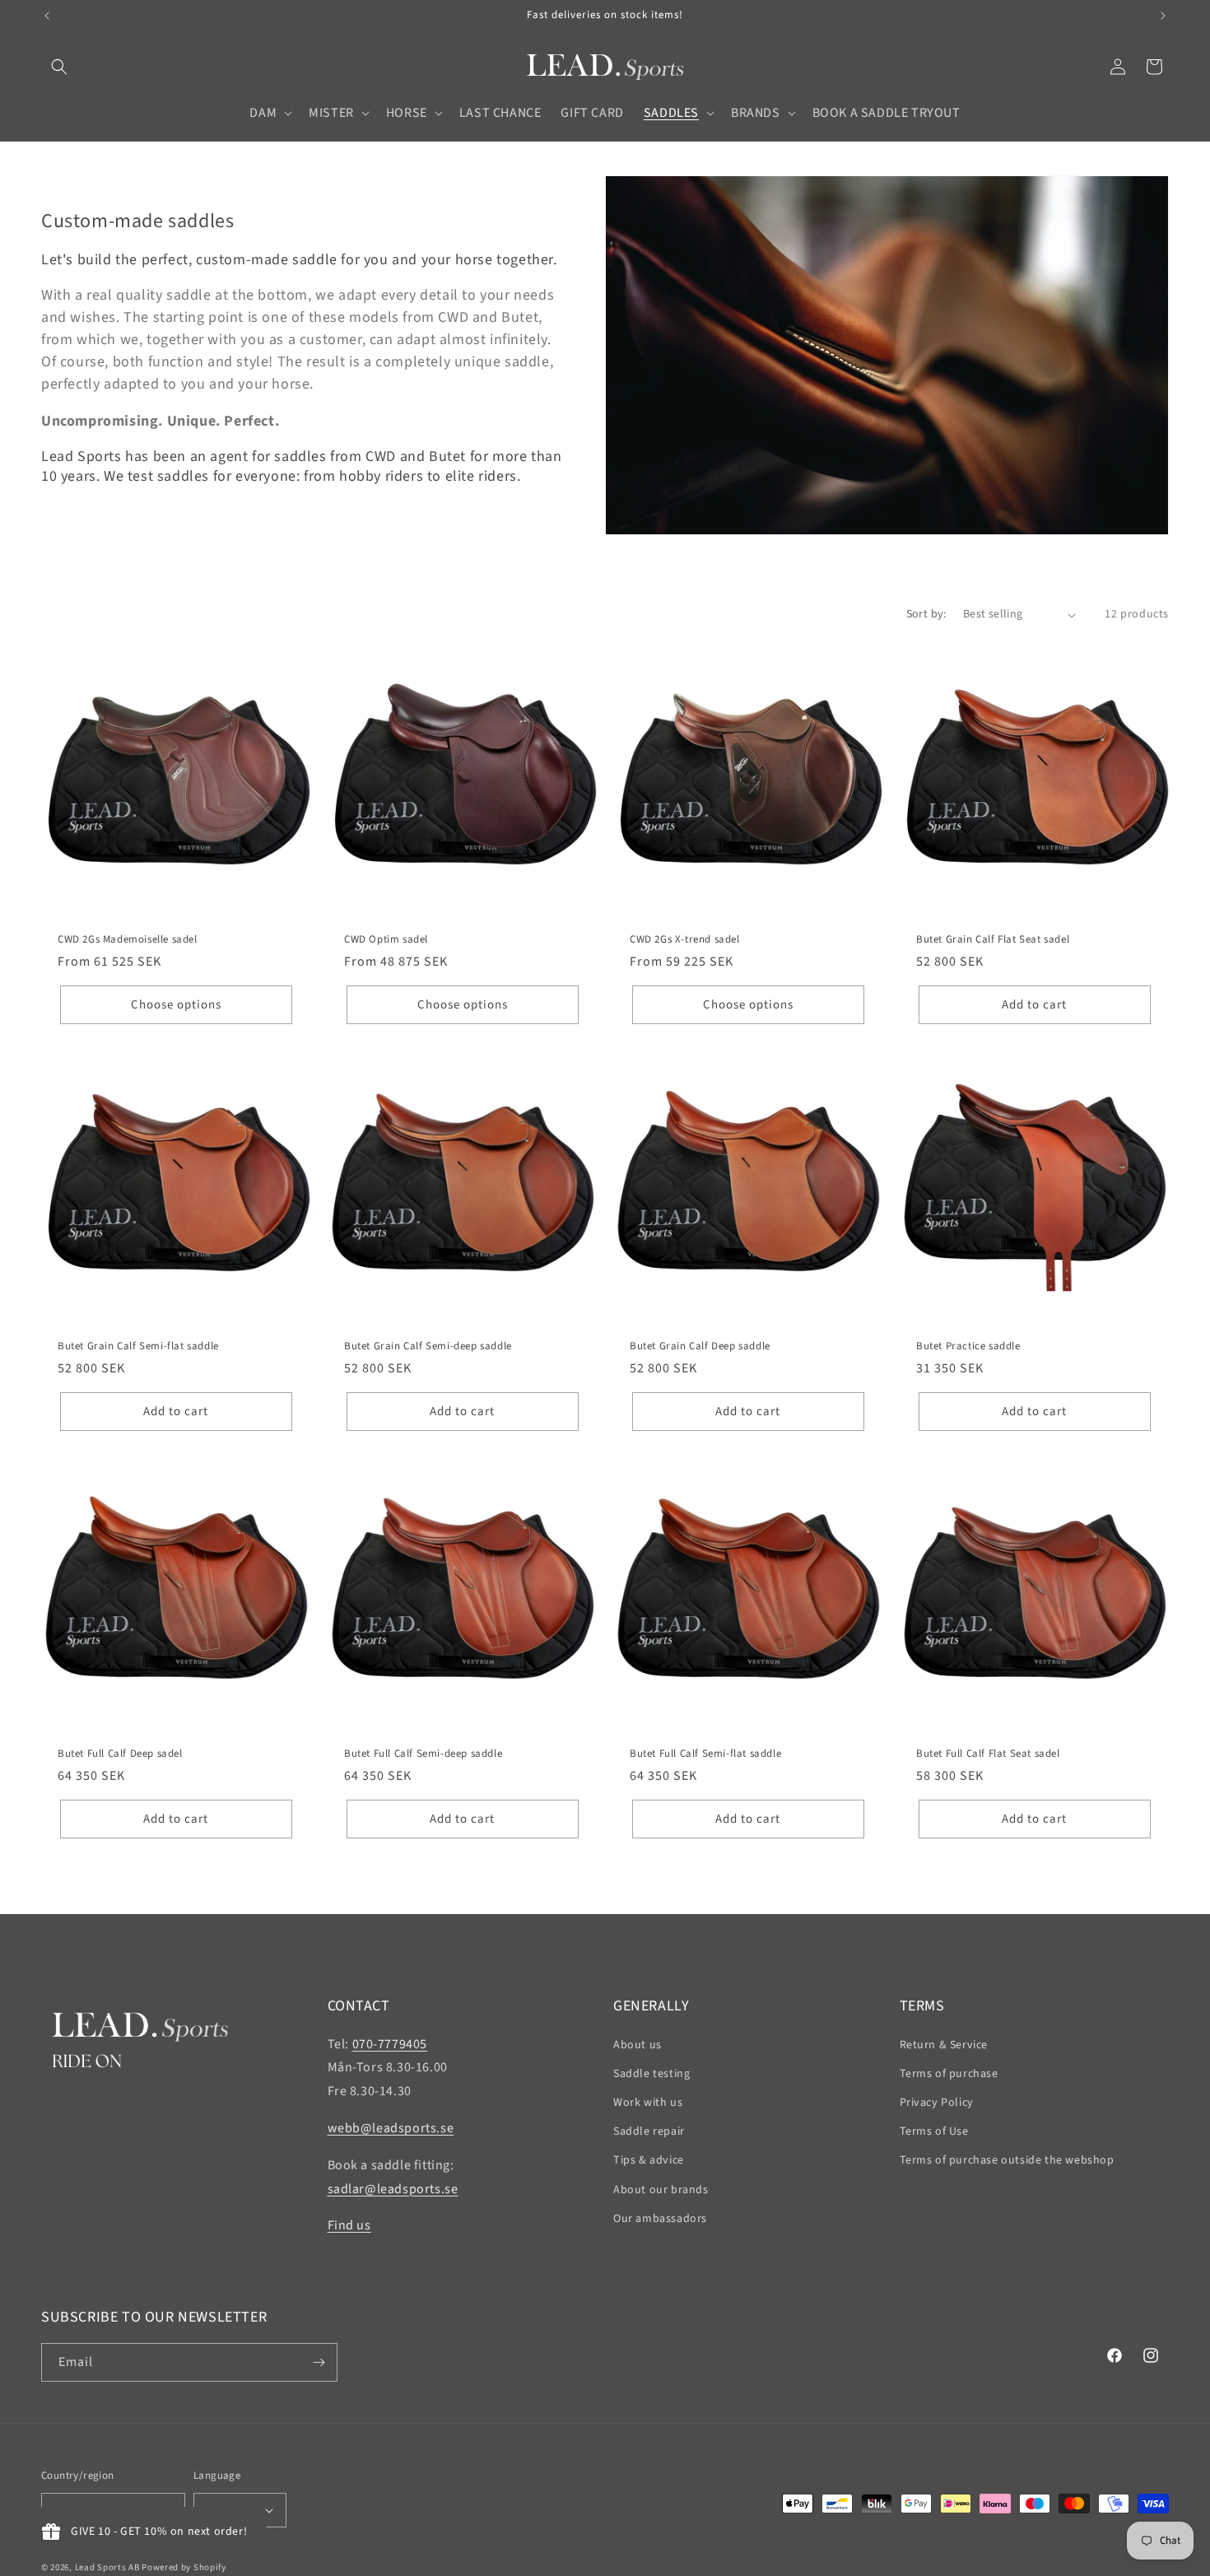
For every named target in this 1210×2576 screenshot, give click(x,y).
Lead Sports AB (107, 2567)
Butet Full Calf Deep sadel (120, 1753)
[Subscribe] (319, 2362)
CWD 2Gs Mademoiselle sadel (128, 940)
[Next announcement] (1163, 16)
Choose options (176, 1005)
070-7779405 (390, 2044)
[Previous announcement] (47, 16)
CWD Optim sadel (386, 940)
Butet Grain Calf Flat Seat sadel (993, 940)
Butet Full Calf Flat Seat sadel (988, 1753)
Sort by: (926, 614)
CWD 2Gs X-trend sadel (685, 940)
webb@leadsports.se (391, 2128)
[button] (59, 67)
